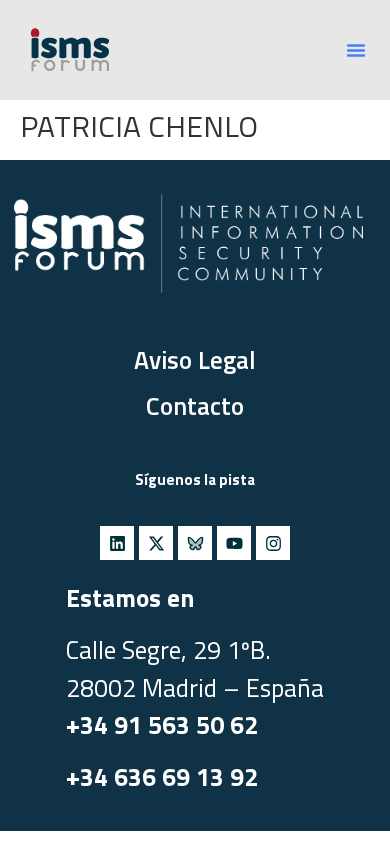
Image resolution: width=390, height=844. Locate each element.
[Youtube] (234, 543)
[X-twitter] (156, 543)
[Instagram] (273, 543)
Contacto (195, 406)
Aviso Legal (195, 360)
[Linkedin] (117, 543)
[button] (356, 50)
